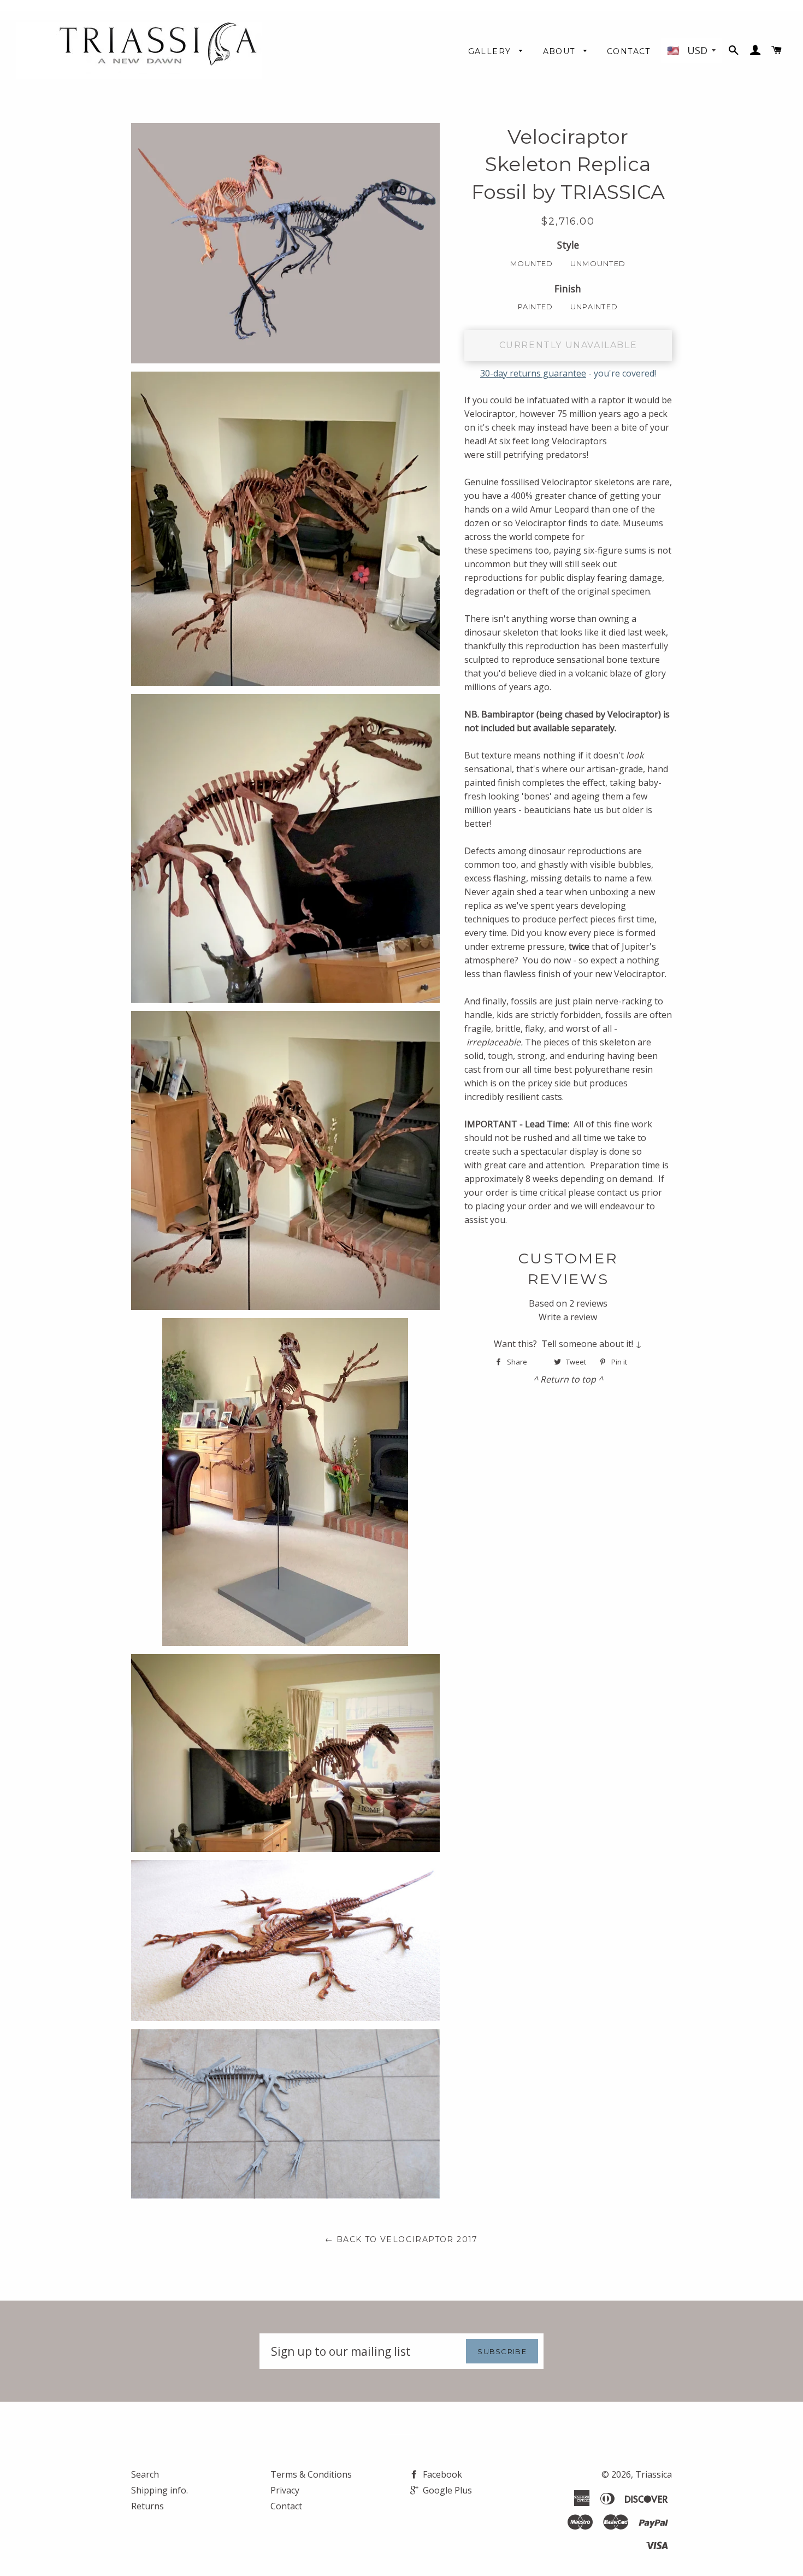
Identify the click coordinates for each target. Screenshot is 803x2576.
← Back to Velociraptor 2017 (401, 2239)
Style (568, 245)
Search (145, 2474)
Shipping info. (160, 2490)
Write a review (568, 1317)
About (560, 51)
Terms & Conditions (311, 2474)
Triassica (654, 2474)
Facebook (441, 2474)
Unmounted (598, 263)
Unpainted (594, 307)
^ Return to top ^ (568, 1379)
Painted (536, 307)
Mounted (532, 263)
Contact (629, 51)
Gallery (491, 51)
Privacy (285, 2490)
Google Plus (446, 2490)
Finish (568, 289)
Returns (147, 2506)
